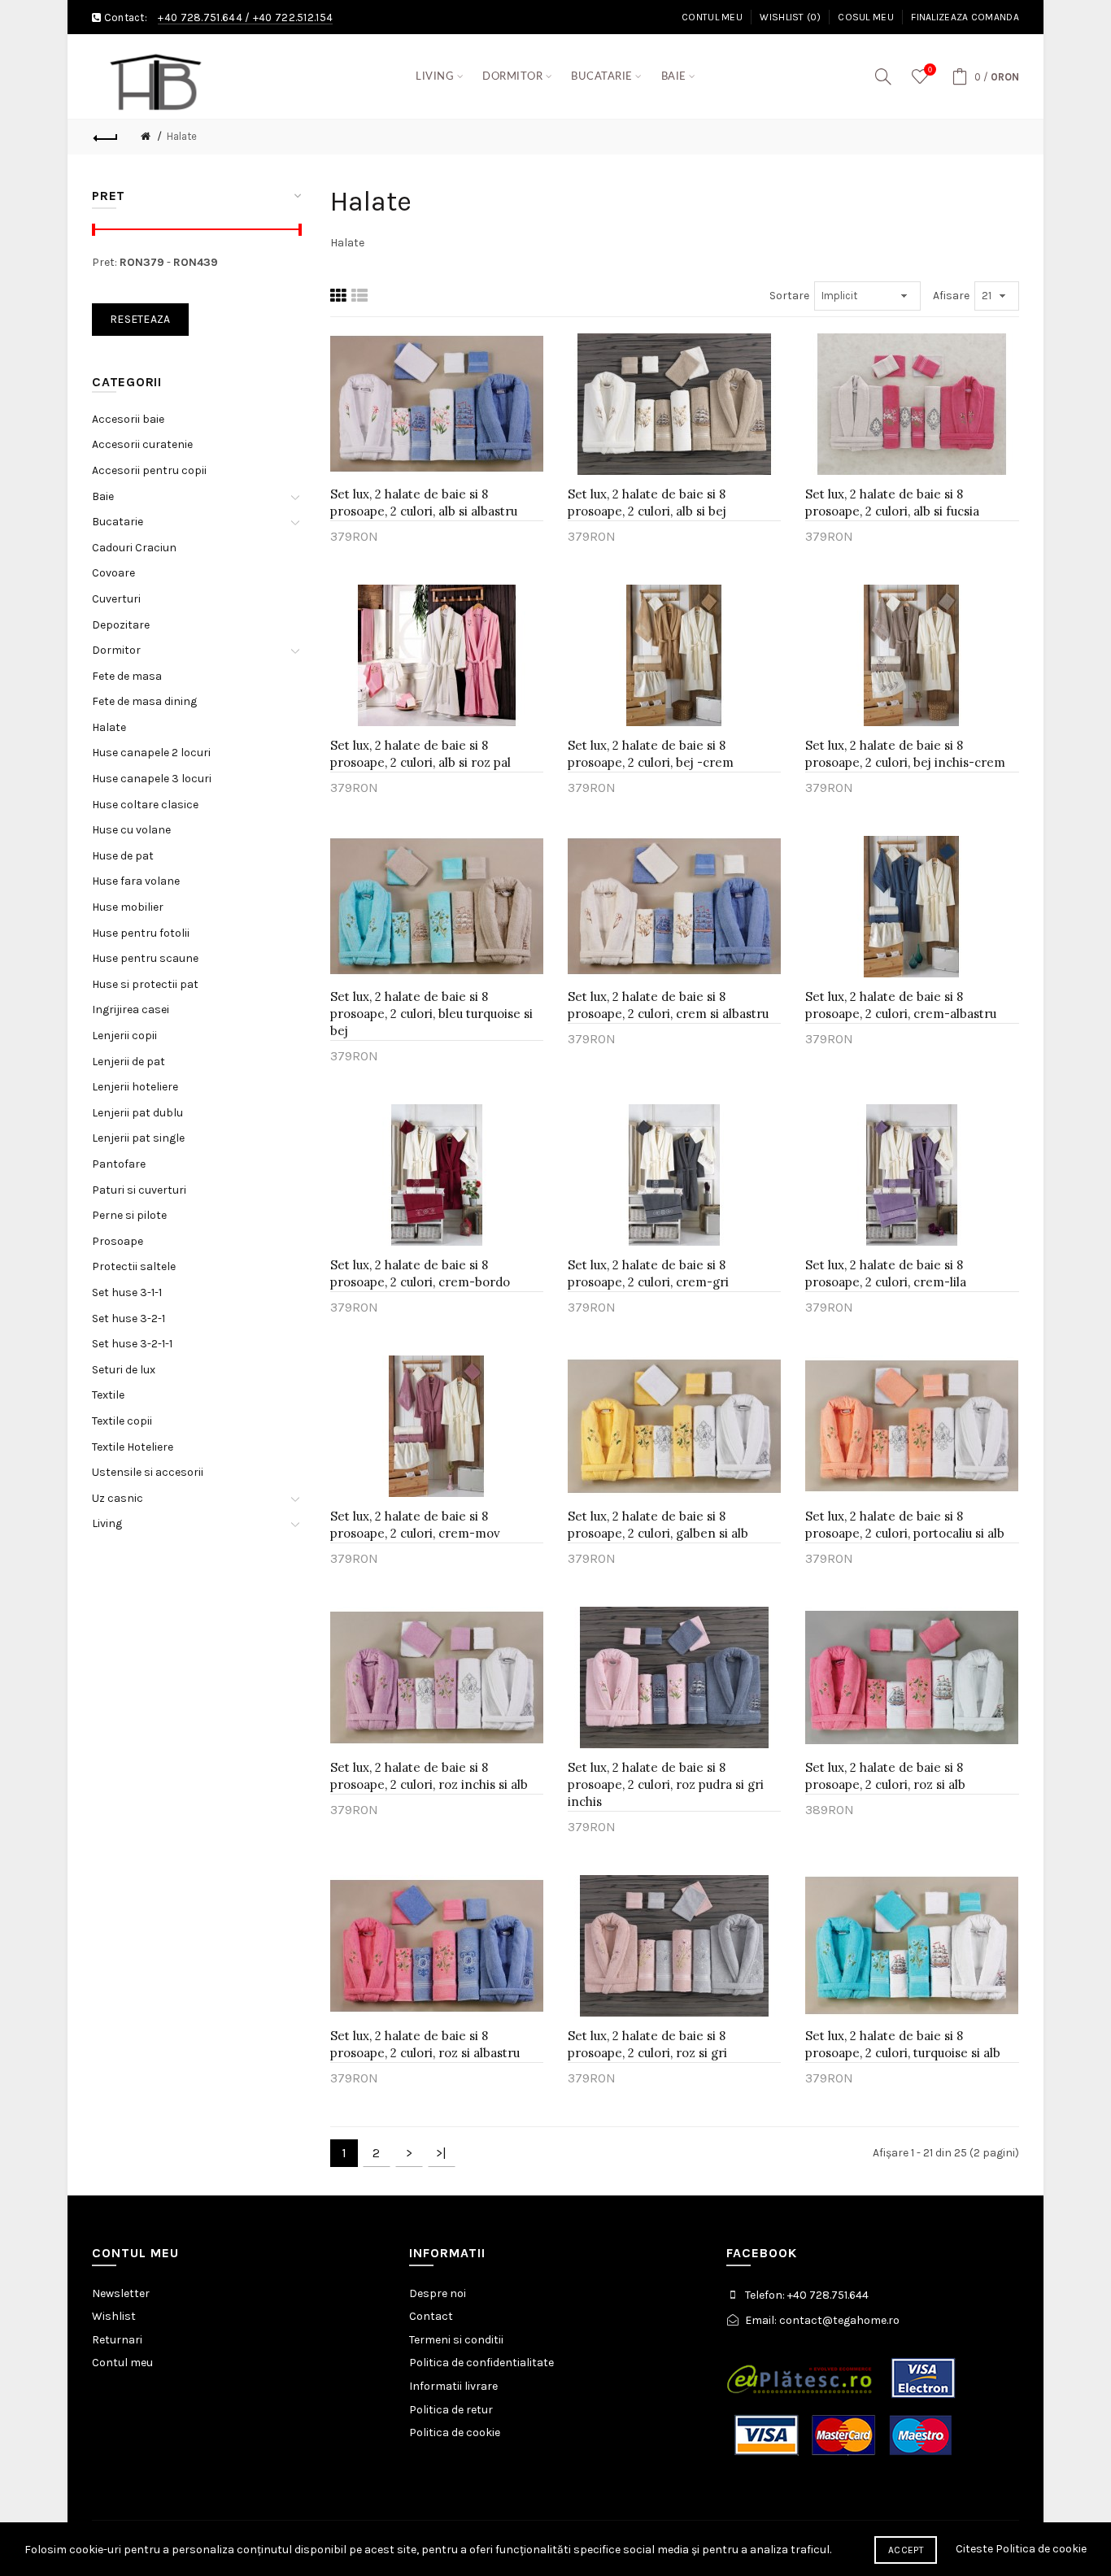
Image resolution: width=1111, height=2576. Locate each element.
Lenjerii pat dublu (137, 1113)
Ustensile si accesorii (148, 1472)
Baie (103, 496)
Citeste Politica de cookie (1021, 2549)
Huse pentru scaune (145, 958)
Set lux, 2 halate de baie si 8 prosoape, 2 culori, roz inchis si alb (429, 1776)
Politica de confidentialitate (481, 2363)
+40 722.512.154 (293, 17)
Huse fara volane (136, 881)
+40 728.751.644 (200, 17)
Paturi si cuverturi (139, 1190)
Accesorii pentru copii (149, 470)
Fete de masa (127, 676)
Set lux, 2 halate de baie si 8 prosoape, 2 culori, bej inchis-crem (905, 754)
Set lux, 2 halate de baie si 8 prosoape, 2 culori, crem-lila (886, 1273)
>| (441, 2153)
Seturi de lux (124, 1370)
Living (107, 1523)
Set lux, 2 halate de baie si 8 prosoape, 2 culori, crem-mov (415, 1525)
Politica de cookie (455, 2432)
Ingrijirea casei (131, 1010)
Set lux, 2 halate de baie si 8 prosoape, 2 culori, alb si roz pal (420, 754)
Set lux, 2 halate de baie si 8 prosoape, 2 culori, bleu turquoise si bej (431, 1014)
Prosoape (118, 1241)
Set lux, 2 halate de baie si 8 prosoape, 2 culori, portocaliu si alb (905, 1525)
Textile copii (122, 1421)
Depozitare (121, 625)
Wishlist (114, 2316)
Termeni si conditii (456, 2340)
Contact (431, 2316)
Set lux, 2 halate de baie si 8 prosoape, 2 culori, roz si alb (885, 1776)
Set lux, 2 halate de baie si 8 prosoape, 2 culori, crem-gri (648, 1273)
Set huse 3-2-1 (129, 1318)
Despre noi (438, 2293)
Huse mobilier (128, 907)
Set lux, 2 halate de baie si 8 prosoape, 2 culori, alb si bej (647, 503)
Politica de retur (451, 2410)
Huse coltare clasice (145, 805)
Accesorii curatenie (142, 444)
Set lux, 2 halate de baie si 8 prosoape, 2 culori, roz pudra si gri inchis (666, 1784)
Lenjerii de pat (129, 1062)
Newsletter (121, 2293)
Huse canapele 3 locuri (152, 779)
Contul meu (712, 17)
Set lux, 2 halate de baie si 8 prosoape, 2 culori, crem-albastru (901, 1005)
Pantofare (119, 1164)
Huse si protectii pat (145, 984)
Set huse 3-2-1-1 (132, 1344)
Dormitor (116, 650)
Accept (906, 2550)
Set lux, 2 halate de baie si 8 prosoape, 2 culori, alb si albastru (424, 503)
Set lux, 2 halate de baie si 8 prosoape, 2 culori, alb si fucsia (892, 503)
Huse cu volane (131, 830)
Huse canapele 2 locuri (151, 753)
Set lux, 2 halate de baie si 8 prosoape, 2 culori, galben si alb (658, 1525)
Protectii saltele (134, 1266)
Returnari (117, 2340)
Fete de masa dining (144, 701)
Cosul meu (866, 17)
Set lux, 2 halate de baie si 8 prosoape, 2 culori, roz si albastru (425, 2044)
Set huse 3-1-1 (127, 1292)
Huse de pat (123, 856)
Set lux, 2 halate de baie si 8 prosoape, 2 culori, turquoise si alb (903, 2044)
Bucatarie (118, 522)
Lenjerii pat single (138, 1138)
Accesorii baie (128, 419)
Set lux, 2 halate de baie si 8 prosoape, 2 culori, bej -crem (651, 754)
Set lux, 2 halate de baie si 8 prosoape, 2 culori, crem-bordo (420, 1273)
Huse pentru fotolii (141, 933)
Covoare (113, 573)
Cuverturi (116, 599)
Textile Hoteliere (133, 1447)
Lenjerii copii (124, 1036)
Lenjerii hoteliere (135, 1087)
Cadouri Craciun (134, 548)
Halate (182, 136)
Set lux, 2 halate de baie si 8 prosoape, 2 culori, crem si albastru (668, 1005)
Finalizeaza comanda (965, 17)
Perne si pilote (129, 1215)
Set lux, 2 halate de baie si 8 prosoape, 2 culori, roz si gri (647, 2044)
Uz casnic (118, 1498)
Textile (108, 1395)
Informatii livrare (453, 2386)
